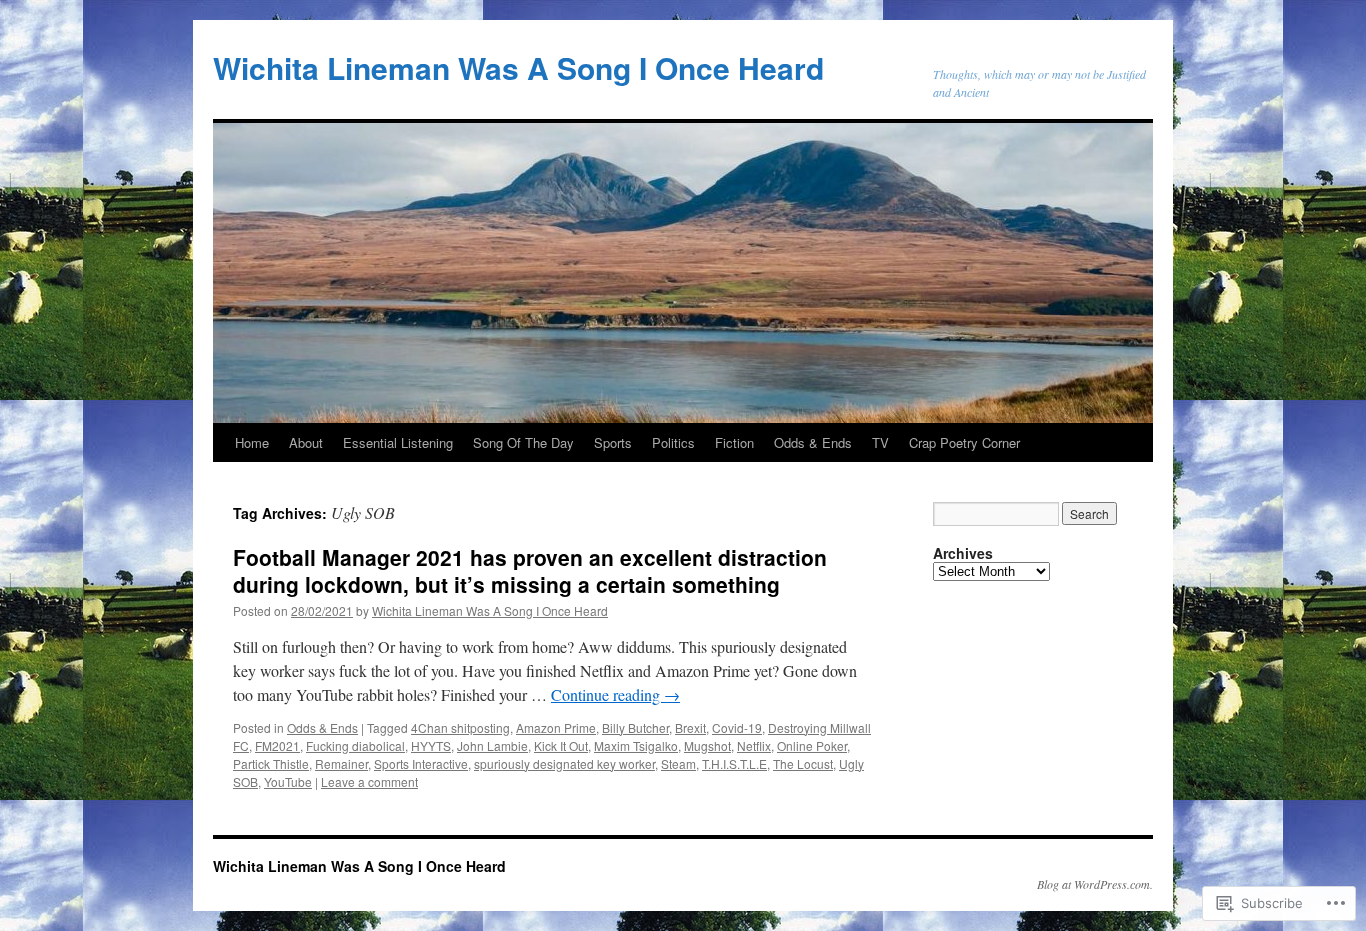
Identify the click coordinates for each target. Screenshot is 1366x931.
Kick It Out (561, 745)
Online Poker (812, 745)
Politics (673, 442)
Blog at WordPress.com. (1095, 884)
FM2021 (277, 745)
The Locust (803, 763)
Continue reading (615, 694)
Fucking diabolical (355, 745)
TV (880, 442)
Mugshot (707, 745)
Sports (613, 442)
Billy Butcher (635, 727)
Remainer (341, 763)
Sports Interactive (421, 763)
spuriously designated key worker (564, 763)
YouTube (288, 781)
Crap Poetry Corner (964, 442)
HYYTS (431, 745)
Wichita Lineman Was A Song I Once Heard (518, 67)
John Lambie (492, 745)
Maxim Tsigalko (636, 745)
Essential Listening (398, 442)
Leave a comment (369, 781)
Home (252, 442)
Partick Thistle (271, 763)
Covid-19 (737, 727)
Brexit (690, 727)
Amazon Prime (556, 727)
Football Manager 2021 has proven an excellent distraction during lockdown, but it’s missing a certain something (530, 570)
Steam (678, 763)
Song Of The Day (523, 442)
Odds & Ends (813, 442)
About (306, 442)
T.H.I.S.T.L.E (734, 763)
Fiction (734, 442)
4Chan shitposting (460, 727)
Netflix (754, 745)
